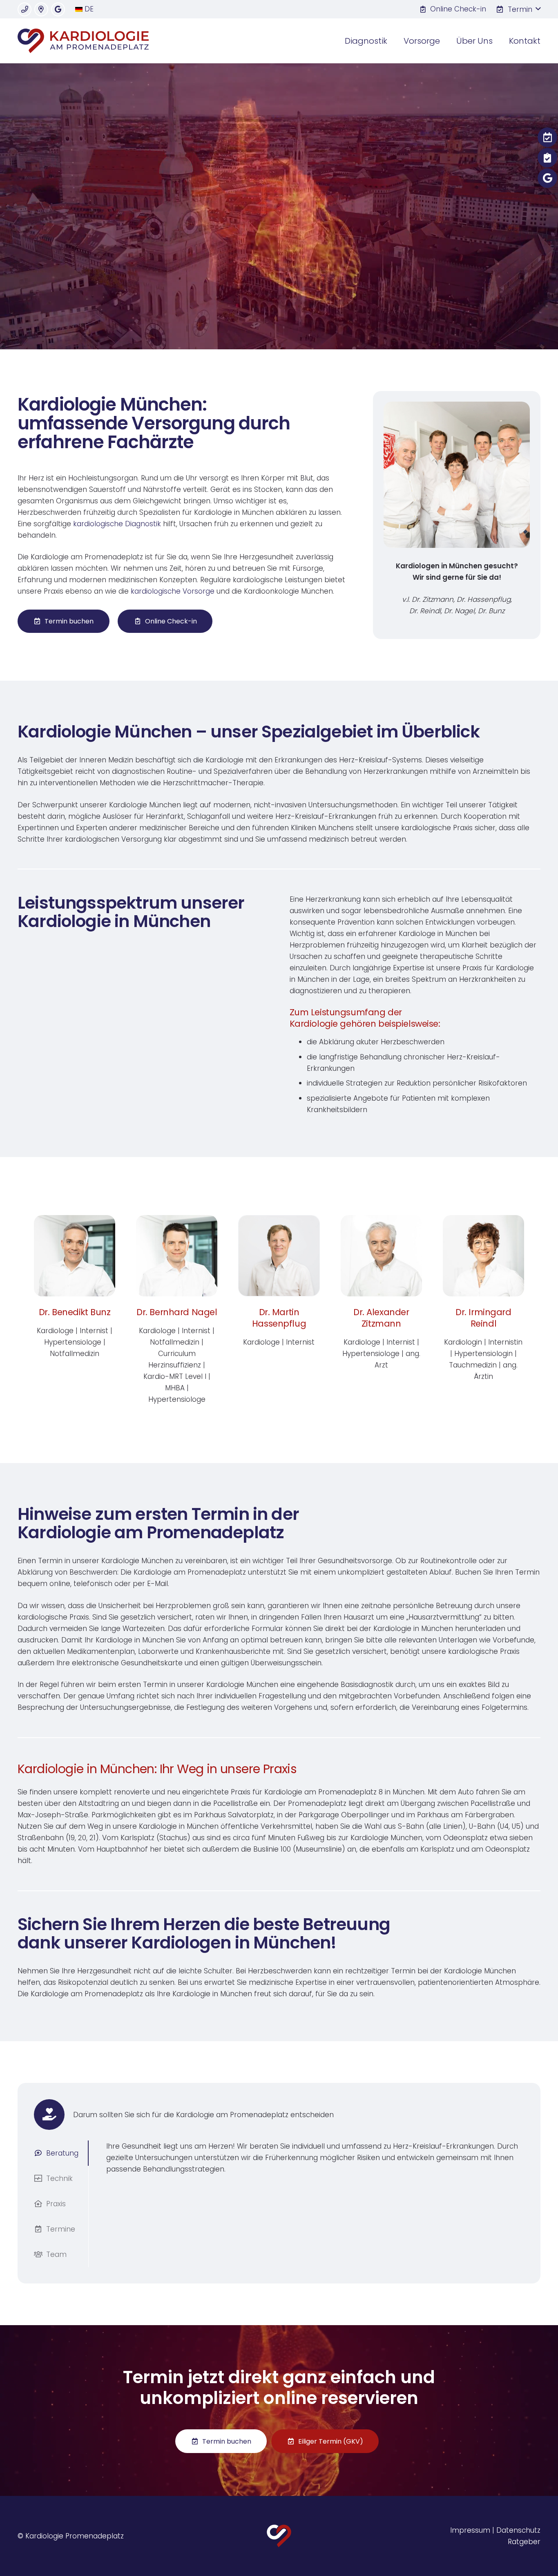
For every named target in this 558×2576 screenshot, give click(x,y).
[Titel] (25, 9)
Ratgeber (524, 2542)
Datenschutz (518, 2530)
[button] (518, 9)
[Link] (75, 1310)
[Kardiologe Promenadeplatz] (279, 2536)
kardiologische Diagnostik (117, 524)
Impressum (470, 2530)
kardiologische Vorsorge (173, 591)
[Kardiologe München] (83, 41)
